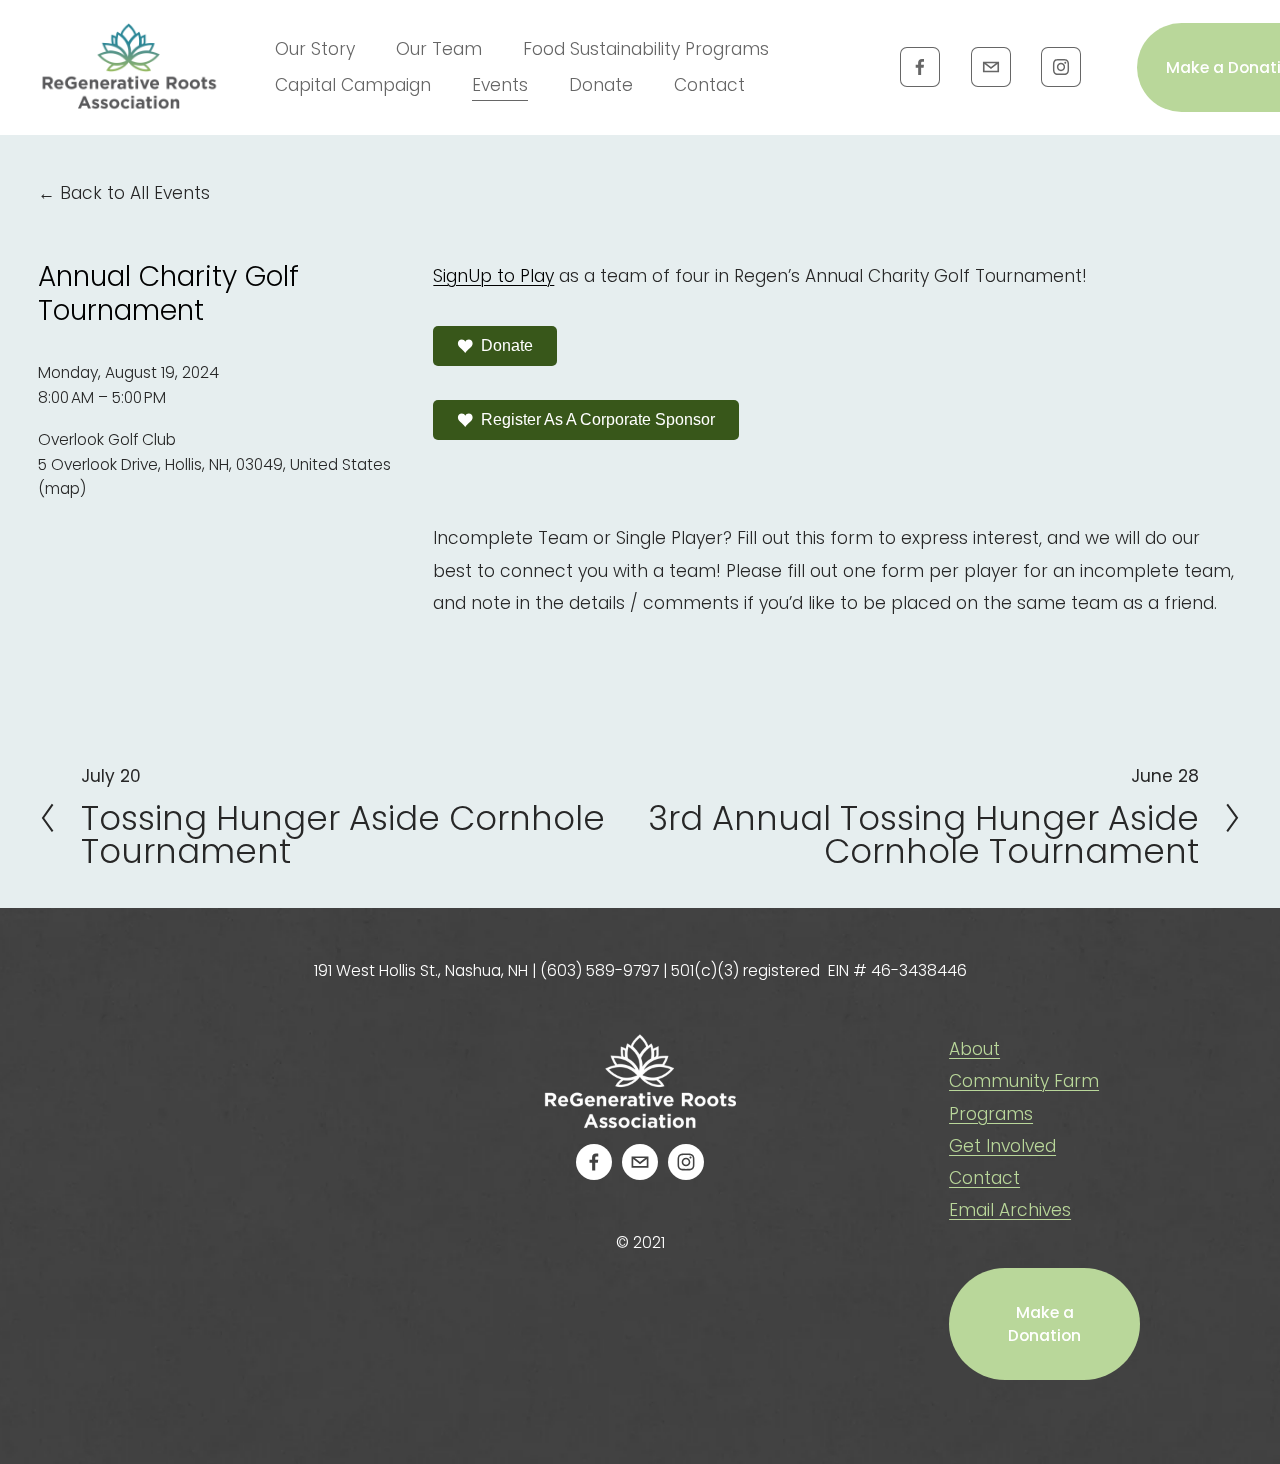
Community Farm (1024, 1081)
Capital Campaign (353, 85)
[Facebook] (920, 67)
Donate (601, 85)
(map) (62, 488)
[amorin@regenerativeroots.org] (991, 67)
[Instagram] (1061, 67)
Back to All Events (135, 193)
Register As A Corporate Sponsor (598, 419)
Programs (991, 1114)
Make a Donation (1044, 1324)
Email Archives (1010, 1210)
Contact (709, 85)
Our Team (439, 49)
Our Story (315, 49)
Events (500, 85)
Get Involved (1002, 1146)
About (974, 1049)
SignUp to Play (493, 276)
